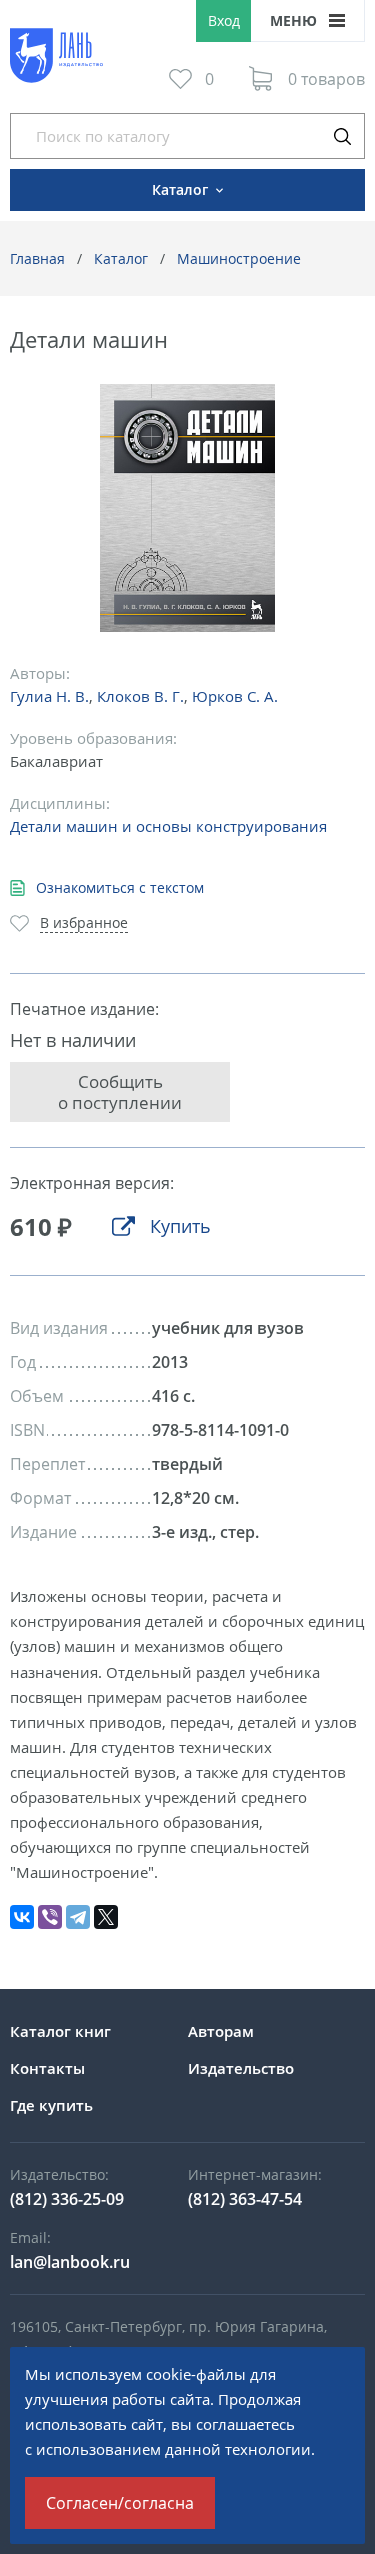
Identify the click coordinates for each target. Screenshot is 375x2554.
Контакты (47, 2068)
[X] (106, 1917)
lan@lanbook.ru (70, 2262)
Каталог (121, 258)
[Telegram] (78, 1917)
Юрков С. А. (235, 696)
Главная (37, 258)
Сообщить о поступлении (120, 1092)
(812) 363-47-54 (245, 2199)
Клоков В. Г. (140, 696)
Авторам (221, 2031)
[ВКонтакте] (22, 1917)
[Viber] (50, 1917)
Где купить (51, 2105)
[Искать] (342, 136)
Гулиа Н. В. (49, 696)
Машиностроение (239, 258)
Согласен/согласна (120, 2503)
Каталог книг (60, 2031)
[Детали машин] (187, 508)
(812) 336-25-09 (67, 2199)
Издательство (241, 2068)
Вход (224, 20)
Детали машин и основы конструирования (168, 826)
